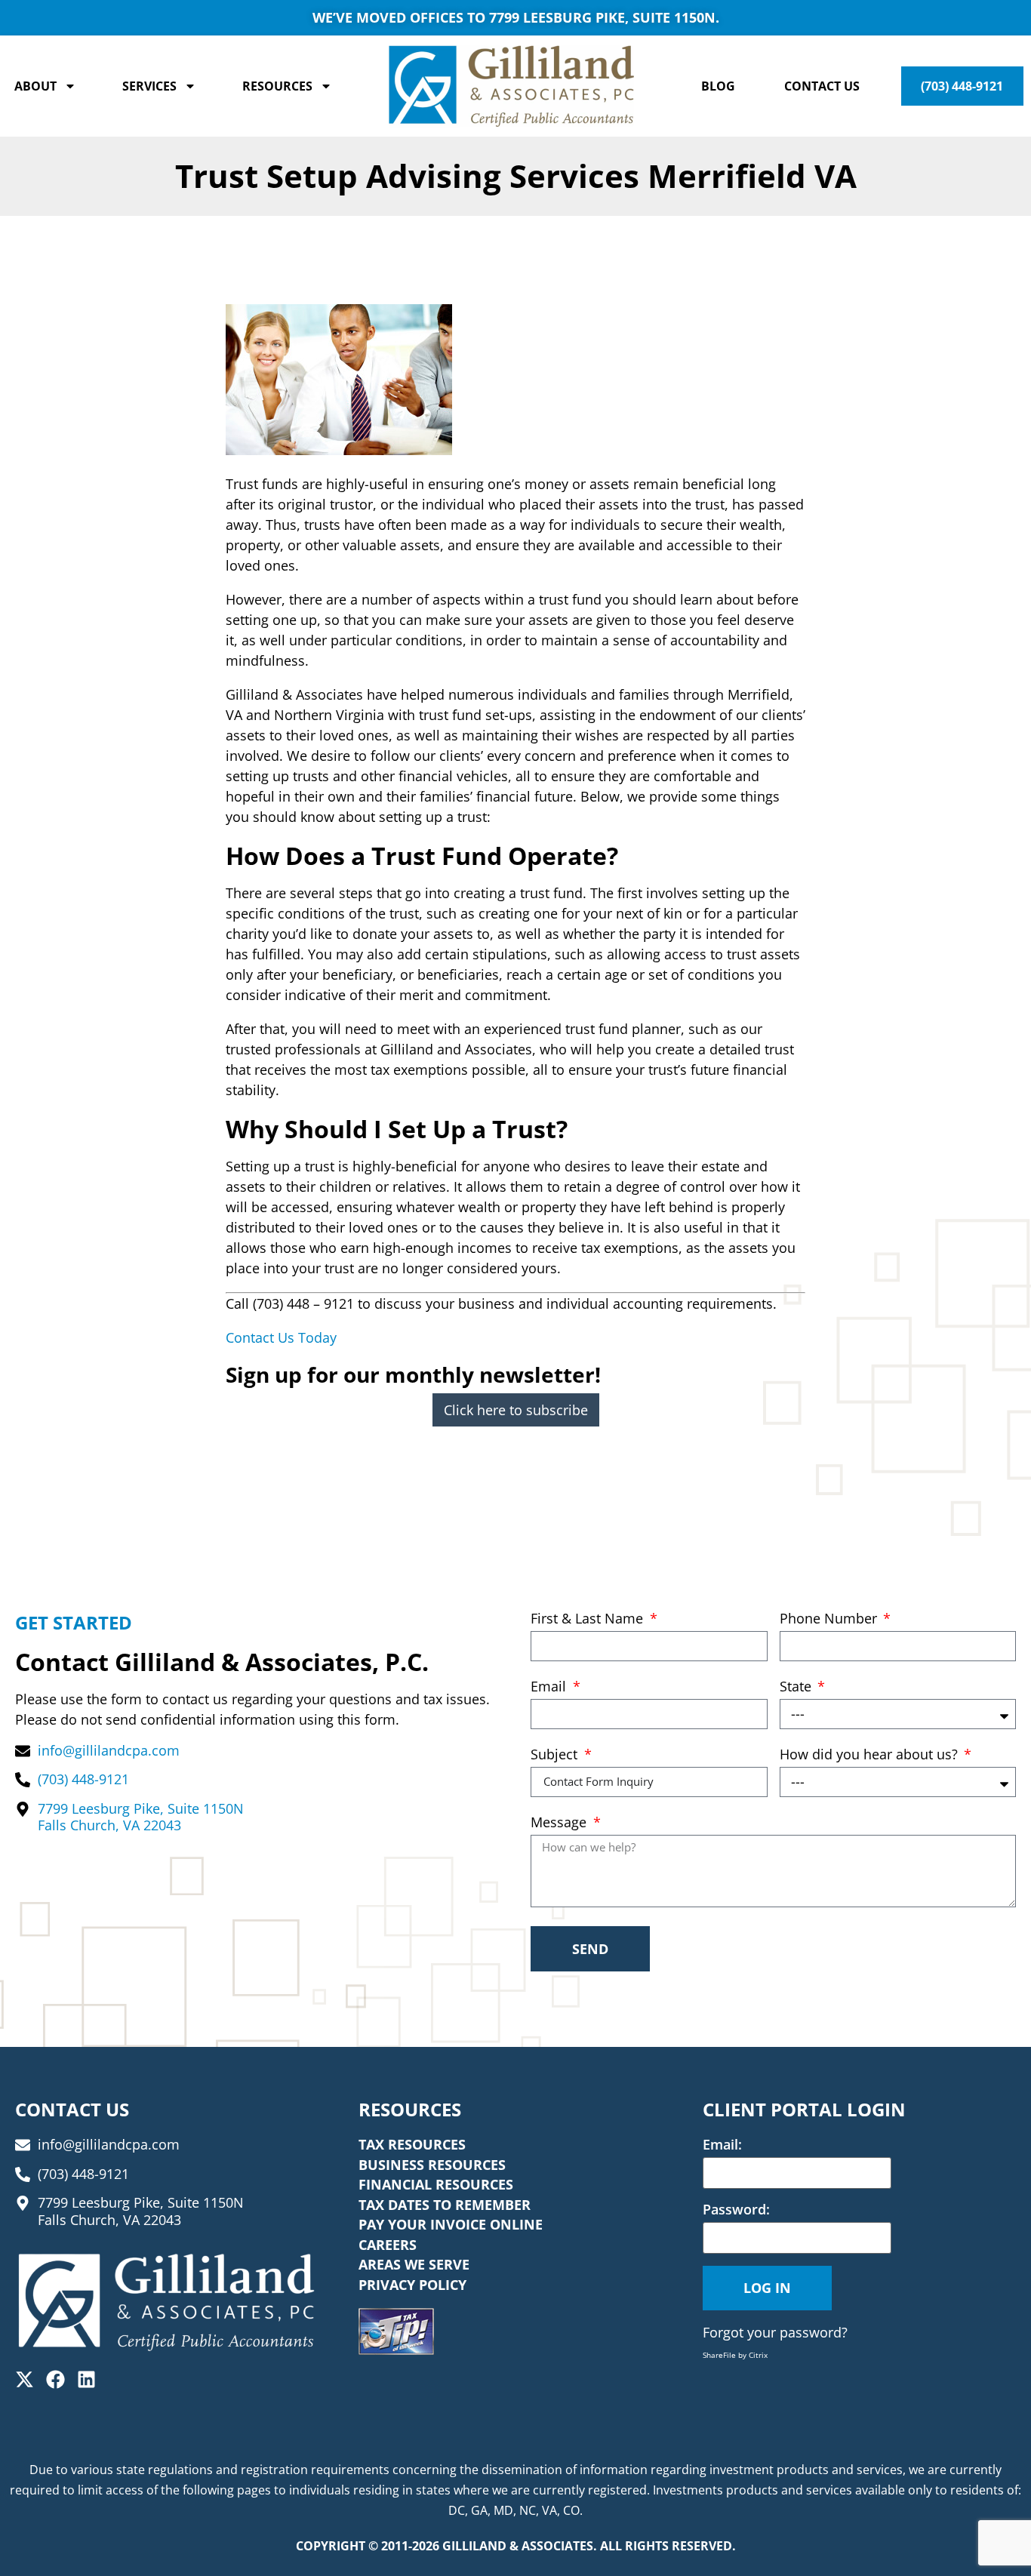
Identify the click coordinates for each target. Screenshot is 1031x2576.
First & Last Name (589, 1619)
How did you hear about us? (871, 1755)
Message (560, 1823)
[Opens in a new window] (396, 2331)
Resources (277, 86)
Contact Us (822, 86)
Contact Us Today (281, 1337)
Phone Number (830, 1619)
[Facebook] (55, 2379)
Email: (722, 2144)
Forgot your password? (775, 2332)
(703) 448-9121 (962, 86)
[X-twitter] (25, 2379)
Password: (736, 2209)
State (797, 1687)
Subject (556, 1755)
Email (550, 1687)
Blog (718, 86)
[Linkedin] (86, 2379)
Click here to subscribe (516, 1410)
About (35, 86)
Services (149, 86)
